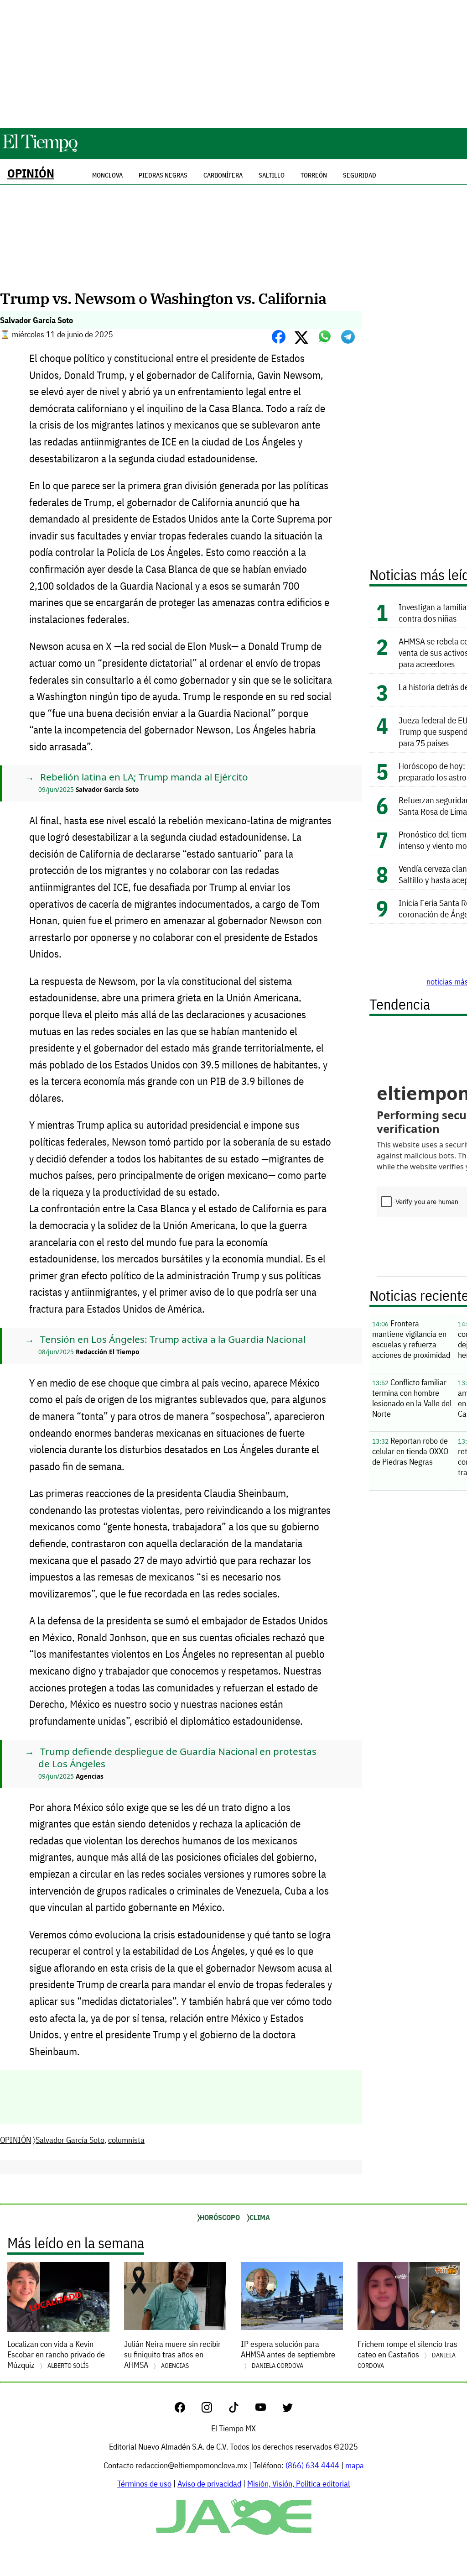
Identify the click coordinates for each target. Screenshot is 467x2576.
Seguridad (360, 175)
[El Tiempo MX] (40, 150)
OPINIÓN (31, 173)
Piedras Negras (163, 175)
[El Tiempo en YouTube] (268, 2410)
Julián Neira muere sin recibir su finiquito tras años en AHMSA (172, 2354)
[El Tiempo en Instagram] (214, 2410)
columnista (126, 2140)
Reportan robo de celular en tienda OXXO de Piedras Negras (410, 1451)
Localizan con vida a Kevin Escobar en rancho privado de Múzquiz (56, 2354)
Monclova (107, 175)
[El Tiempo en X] (288, 2410)
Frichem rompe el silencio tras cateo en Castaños (407, 2354)
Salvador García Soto (70, 2140)
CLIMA (260, 2217)
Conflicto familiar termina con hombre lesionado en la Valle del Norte (412, 1398)
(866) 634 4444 (312, 2465)
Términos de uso (144, 2484)
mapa (355, 2465)
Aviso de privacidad (209, 2484)
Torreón (314, 175)
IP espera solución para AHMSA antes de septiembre (288, 2354)
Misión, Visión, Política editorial (298, 2484)
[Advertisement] (233, 64)
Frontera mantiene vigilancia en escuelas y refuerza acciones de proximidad (411, 1339)
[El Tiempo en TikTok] (241, 2410)
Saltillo (272, 175)
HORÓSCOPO (220, 2217)
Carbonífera (223, 175)
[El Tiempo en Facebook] (187, 2410)
